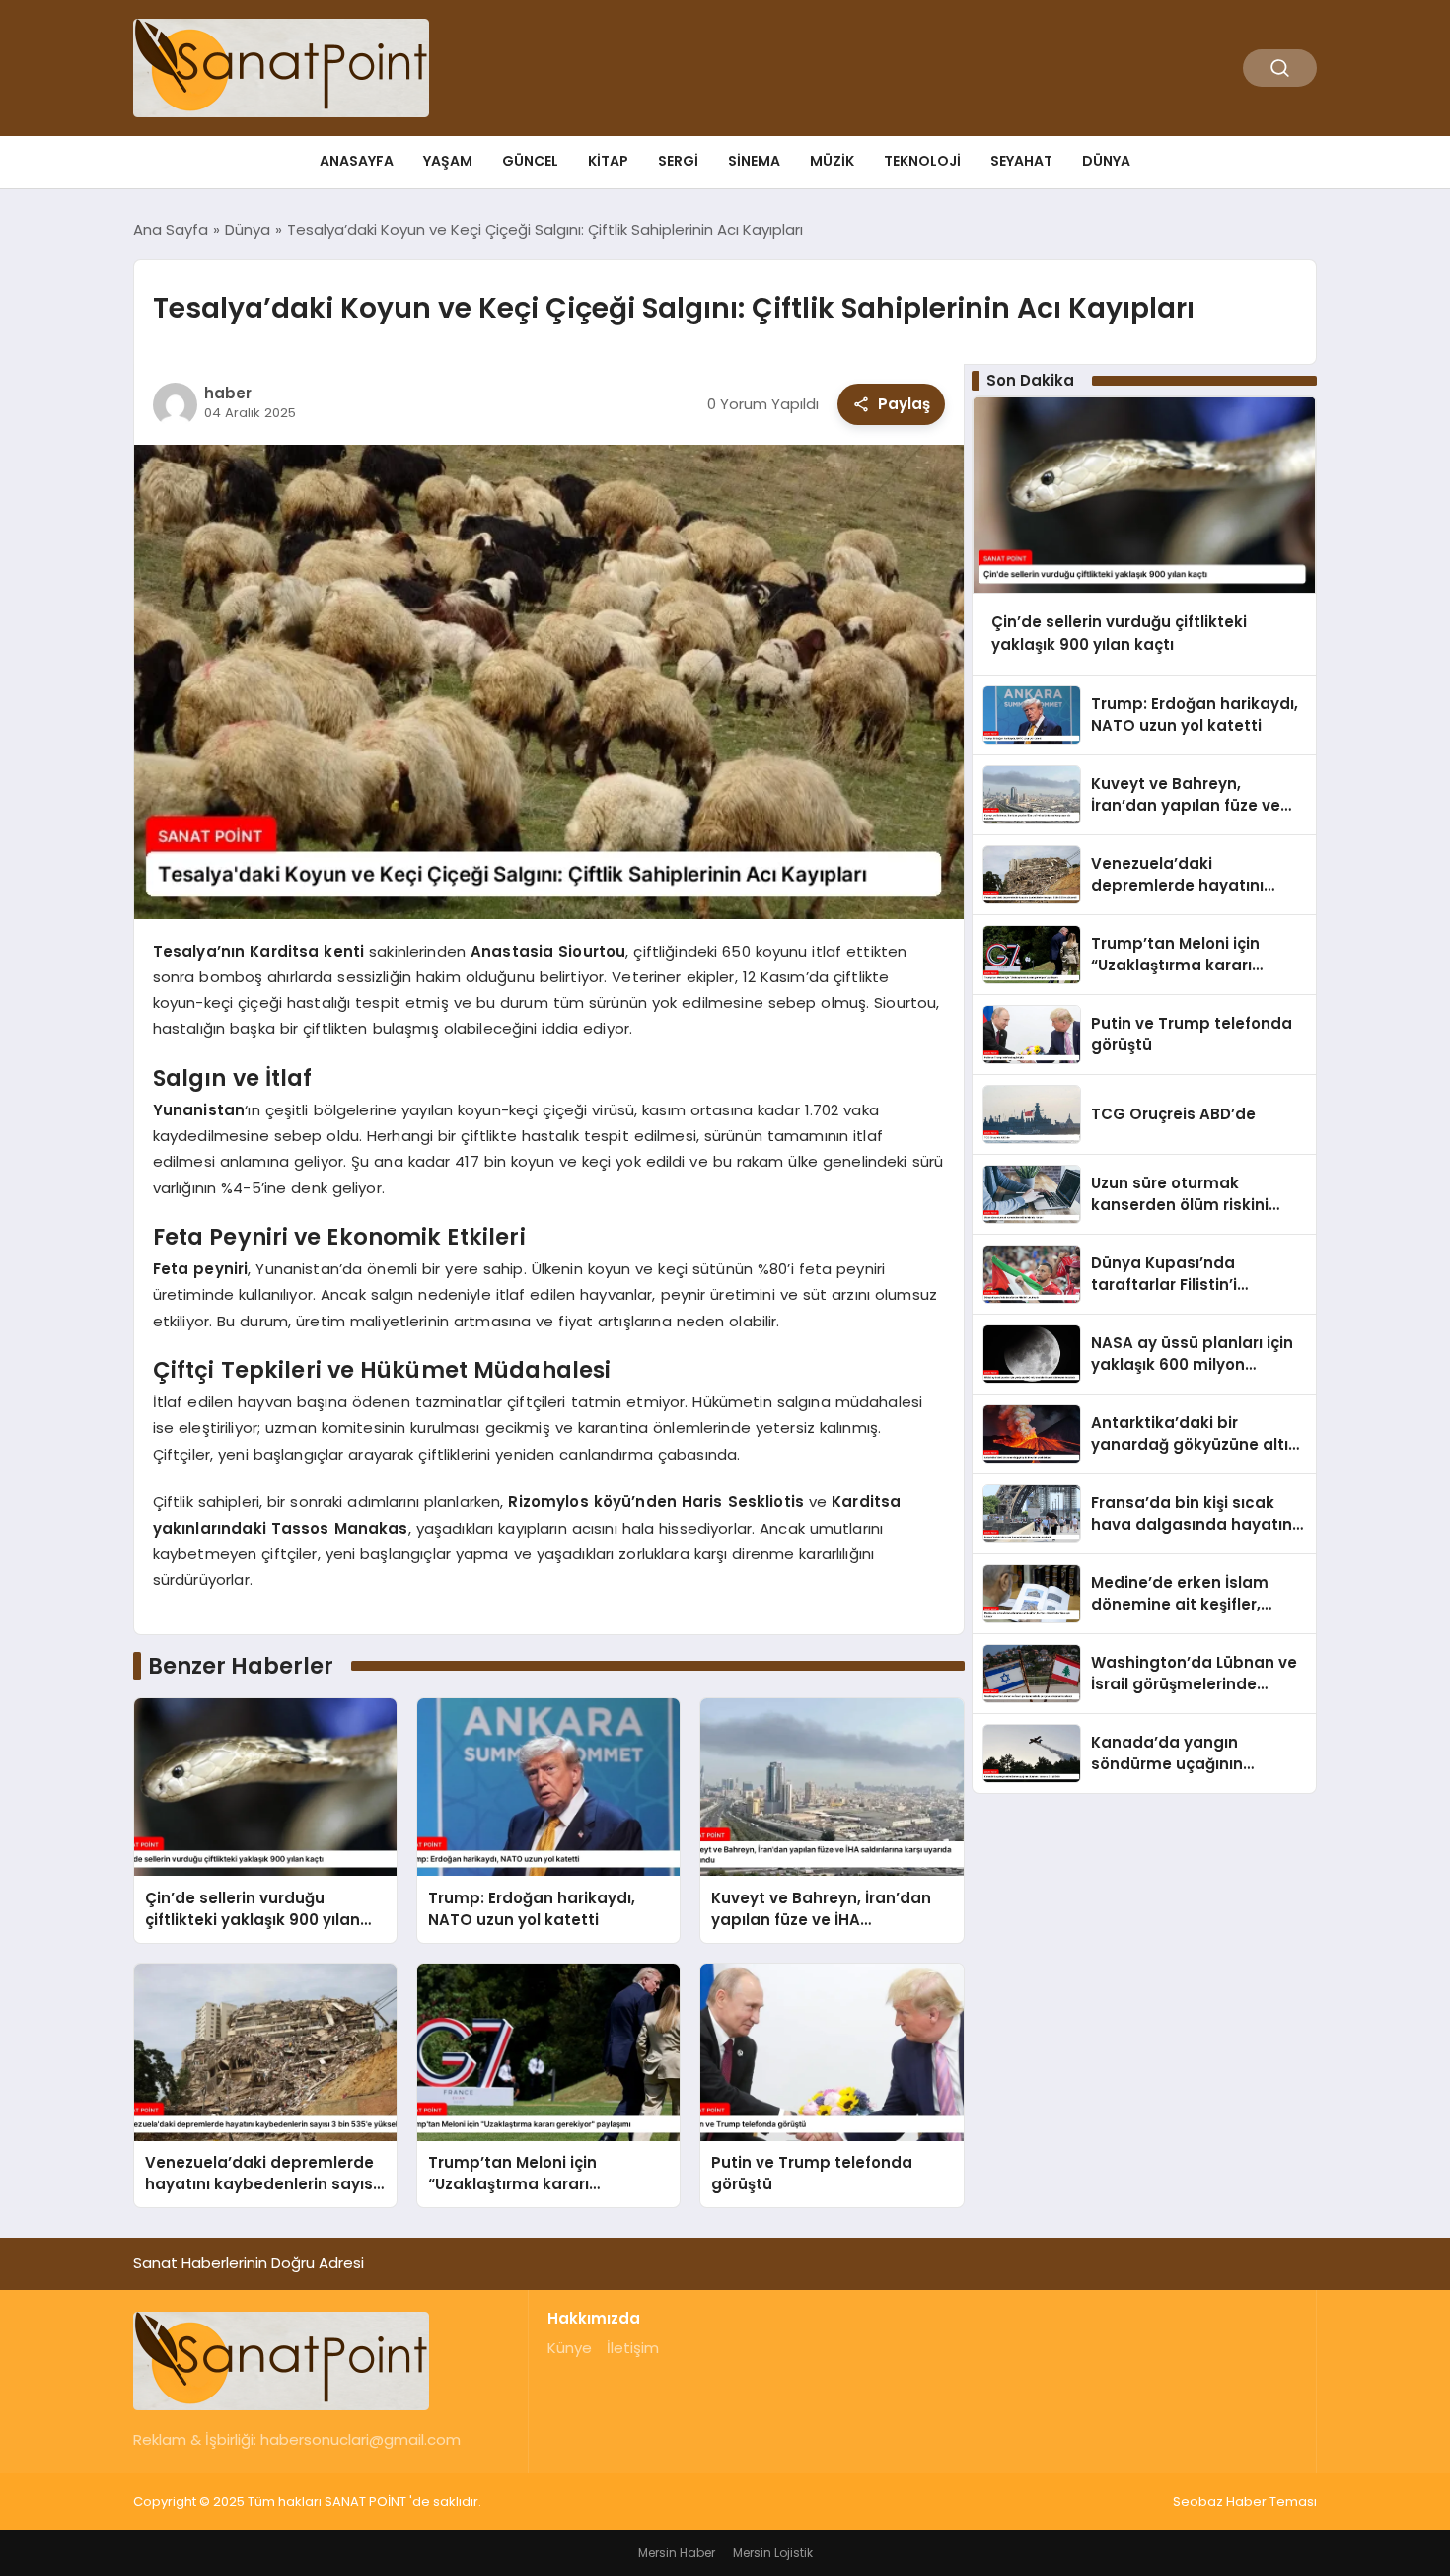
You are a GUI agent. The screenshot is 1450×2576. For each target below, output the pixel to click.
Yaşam (448, 161)
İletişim (633, 2348)
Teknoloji (922, 161)
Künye (570, 2348)
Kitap (608, 161)
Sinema (754, 161)
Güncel (530, 161)
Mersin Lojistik (773, 2553)
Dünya (1106, 161)
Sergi (678, 161)
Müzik (832, 161)
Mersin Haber (677, 2553)
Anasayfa (357, 161)
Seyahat (1021, 161)
